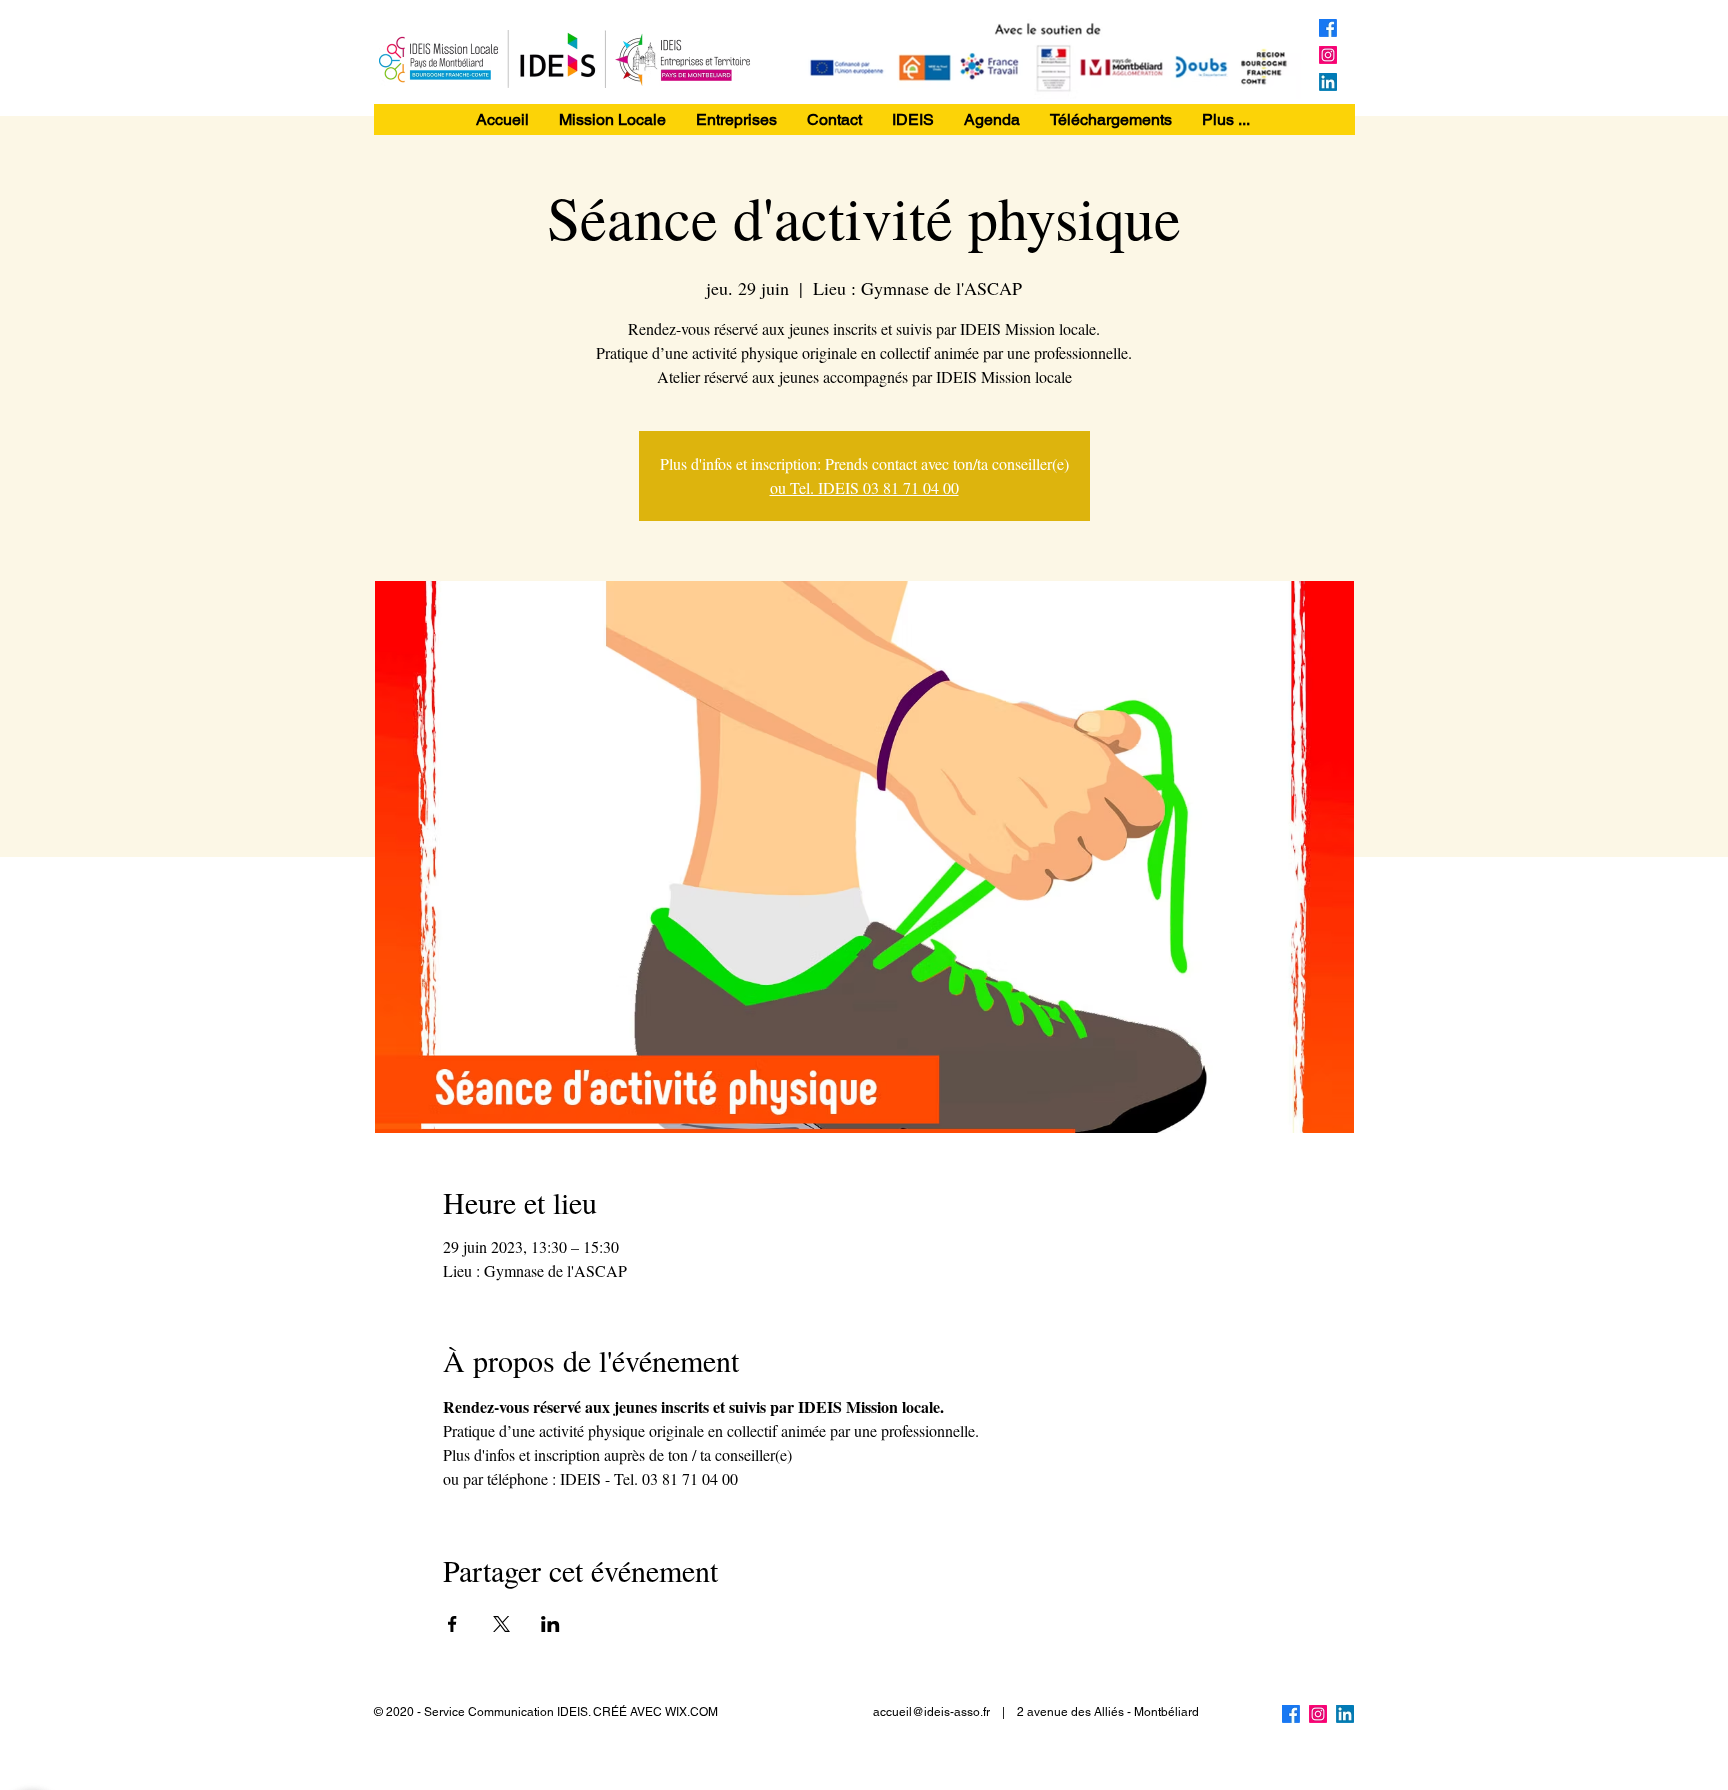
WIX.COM (691, 1712)
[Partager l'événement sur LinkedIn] (550, 1624)
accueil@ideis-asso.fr (931, 1712)
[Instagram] (1328, 55)
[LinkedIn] (1328, 82)
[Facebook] (1328, 28)
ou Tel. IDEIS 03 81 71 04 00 (864, 487)
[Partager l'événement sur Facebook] (452, 1624)
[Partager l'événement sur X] (501, 1624)
